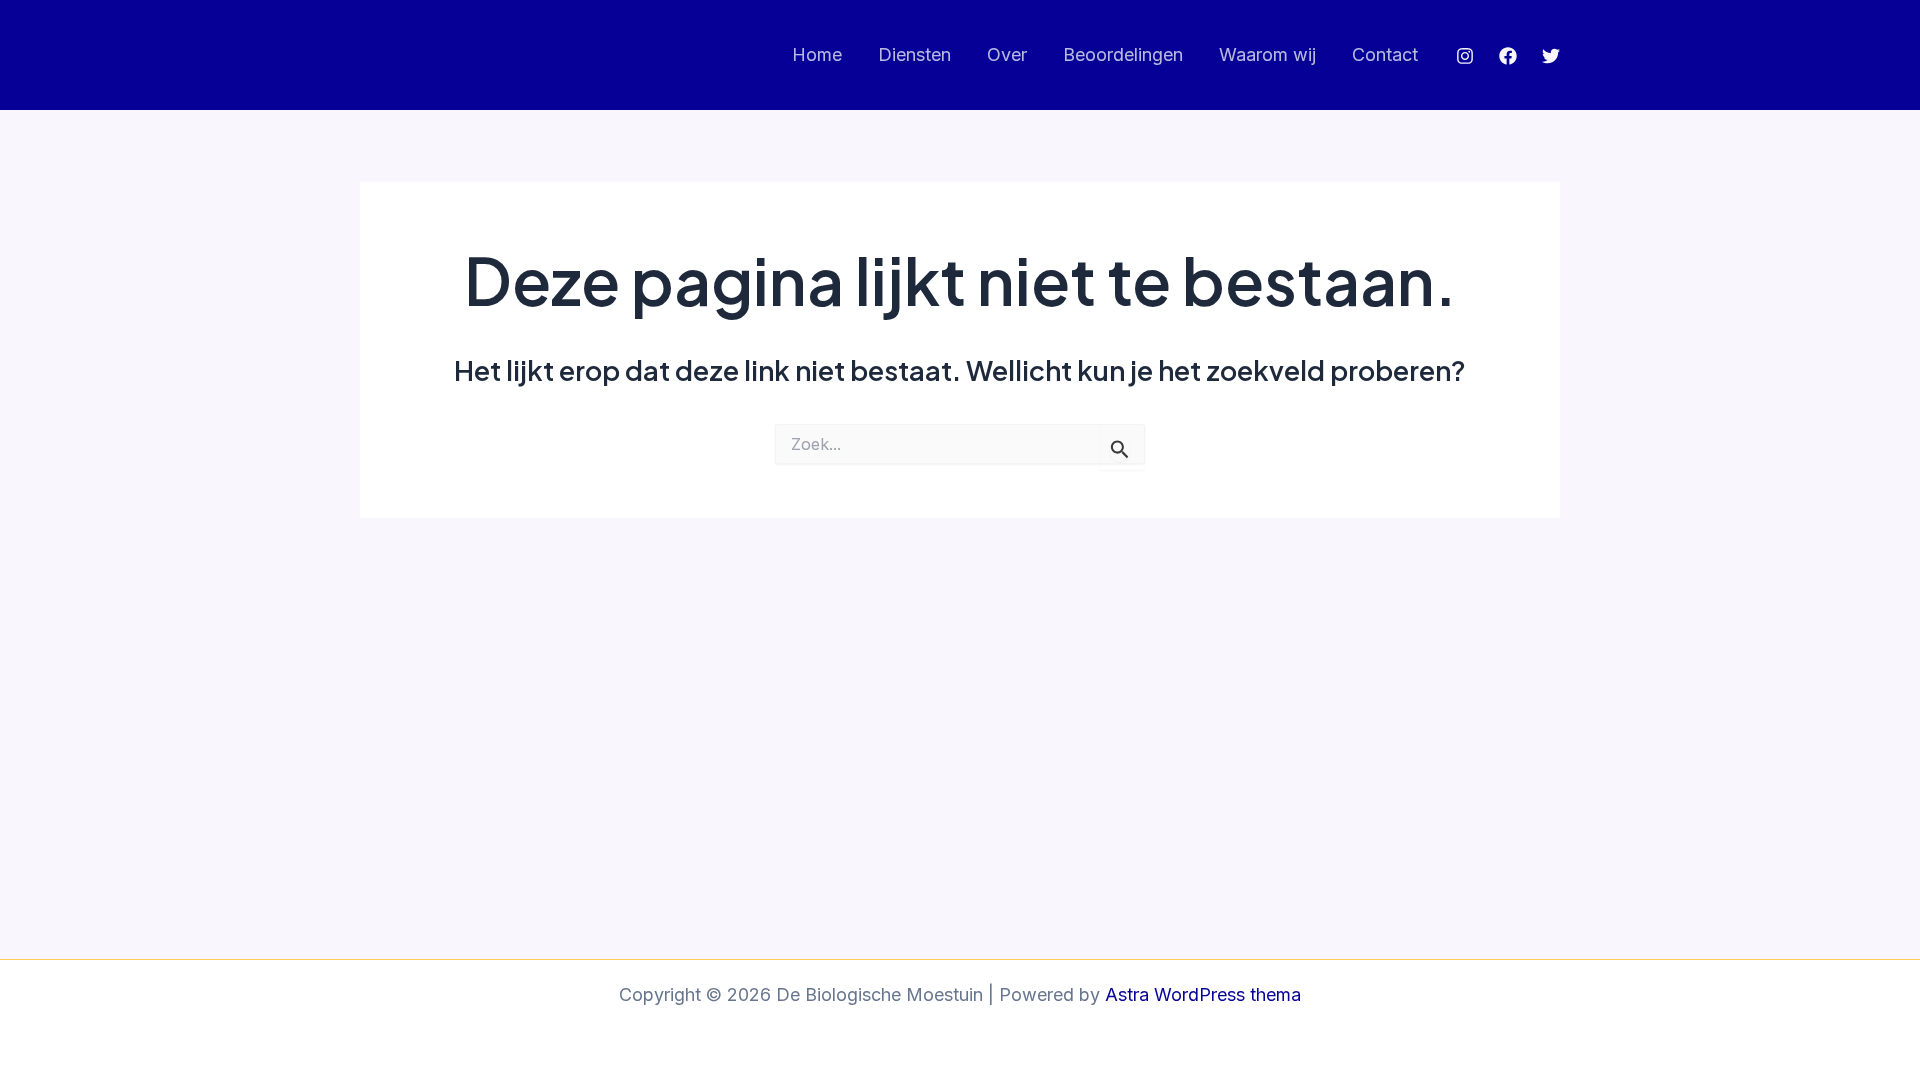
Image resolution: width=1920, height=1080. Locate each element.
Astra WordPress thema (1203, 994)
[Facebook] (1508, 56)
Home (817, 54)
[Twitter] (1551, 56)
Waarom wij (1267, 54)
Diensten (914, 54)
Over (1007, 54)
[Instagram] (1465, 56)
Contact (1385, 54)
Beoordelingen (1123, 54)
